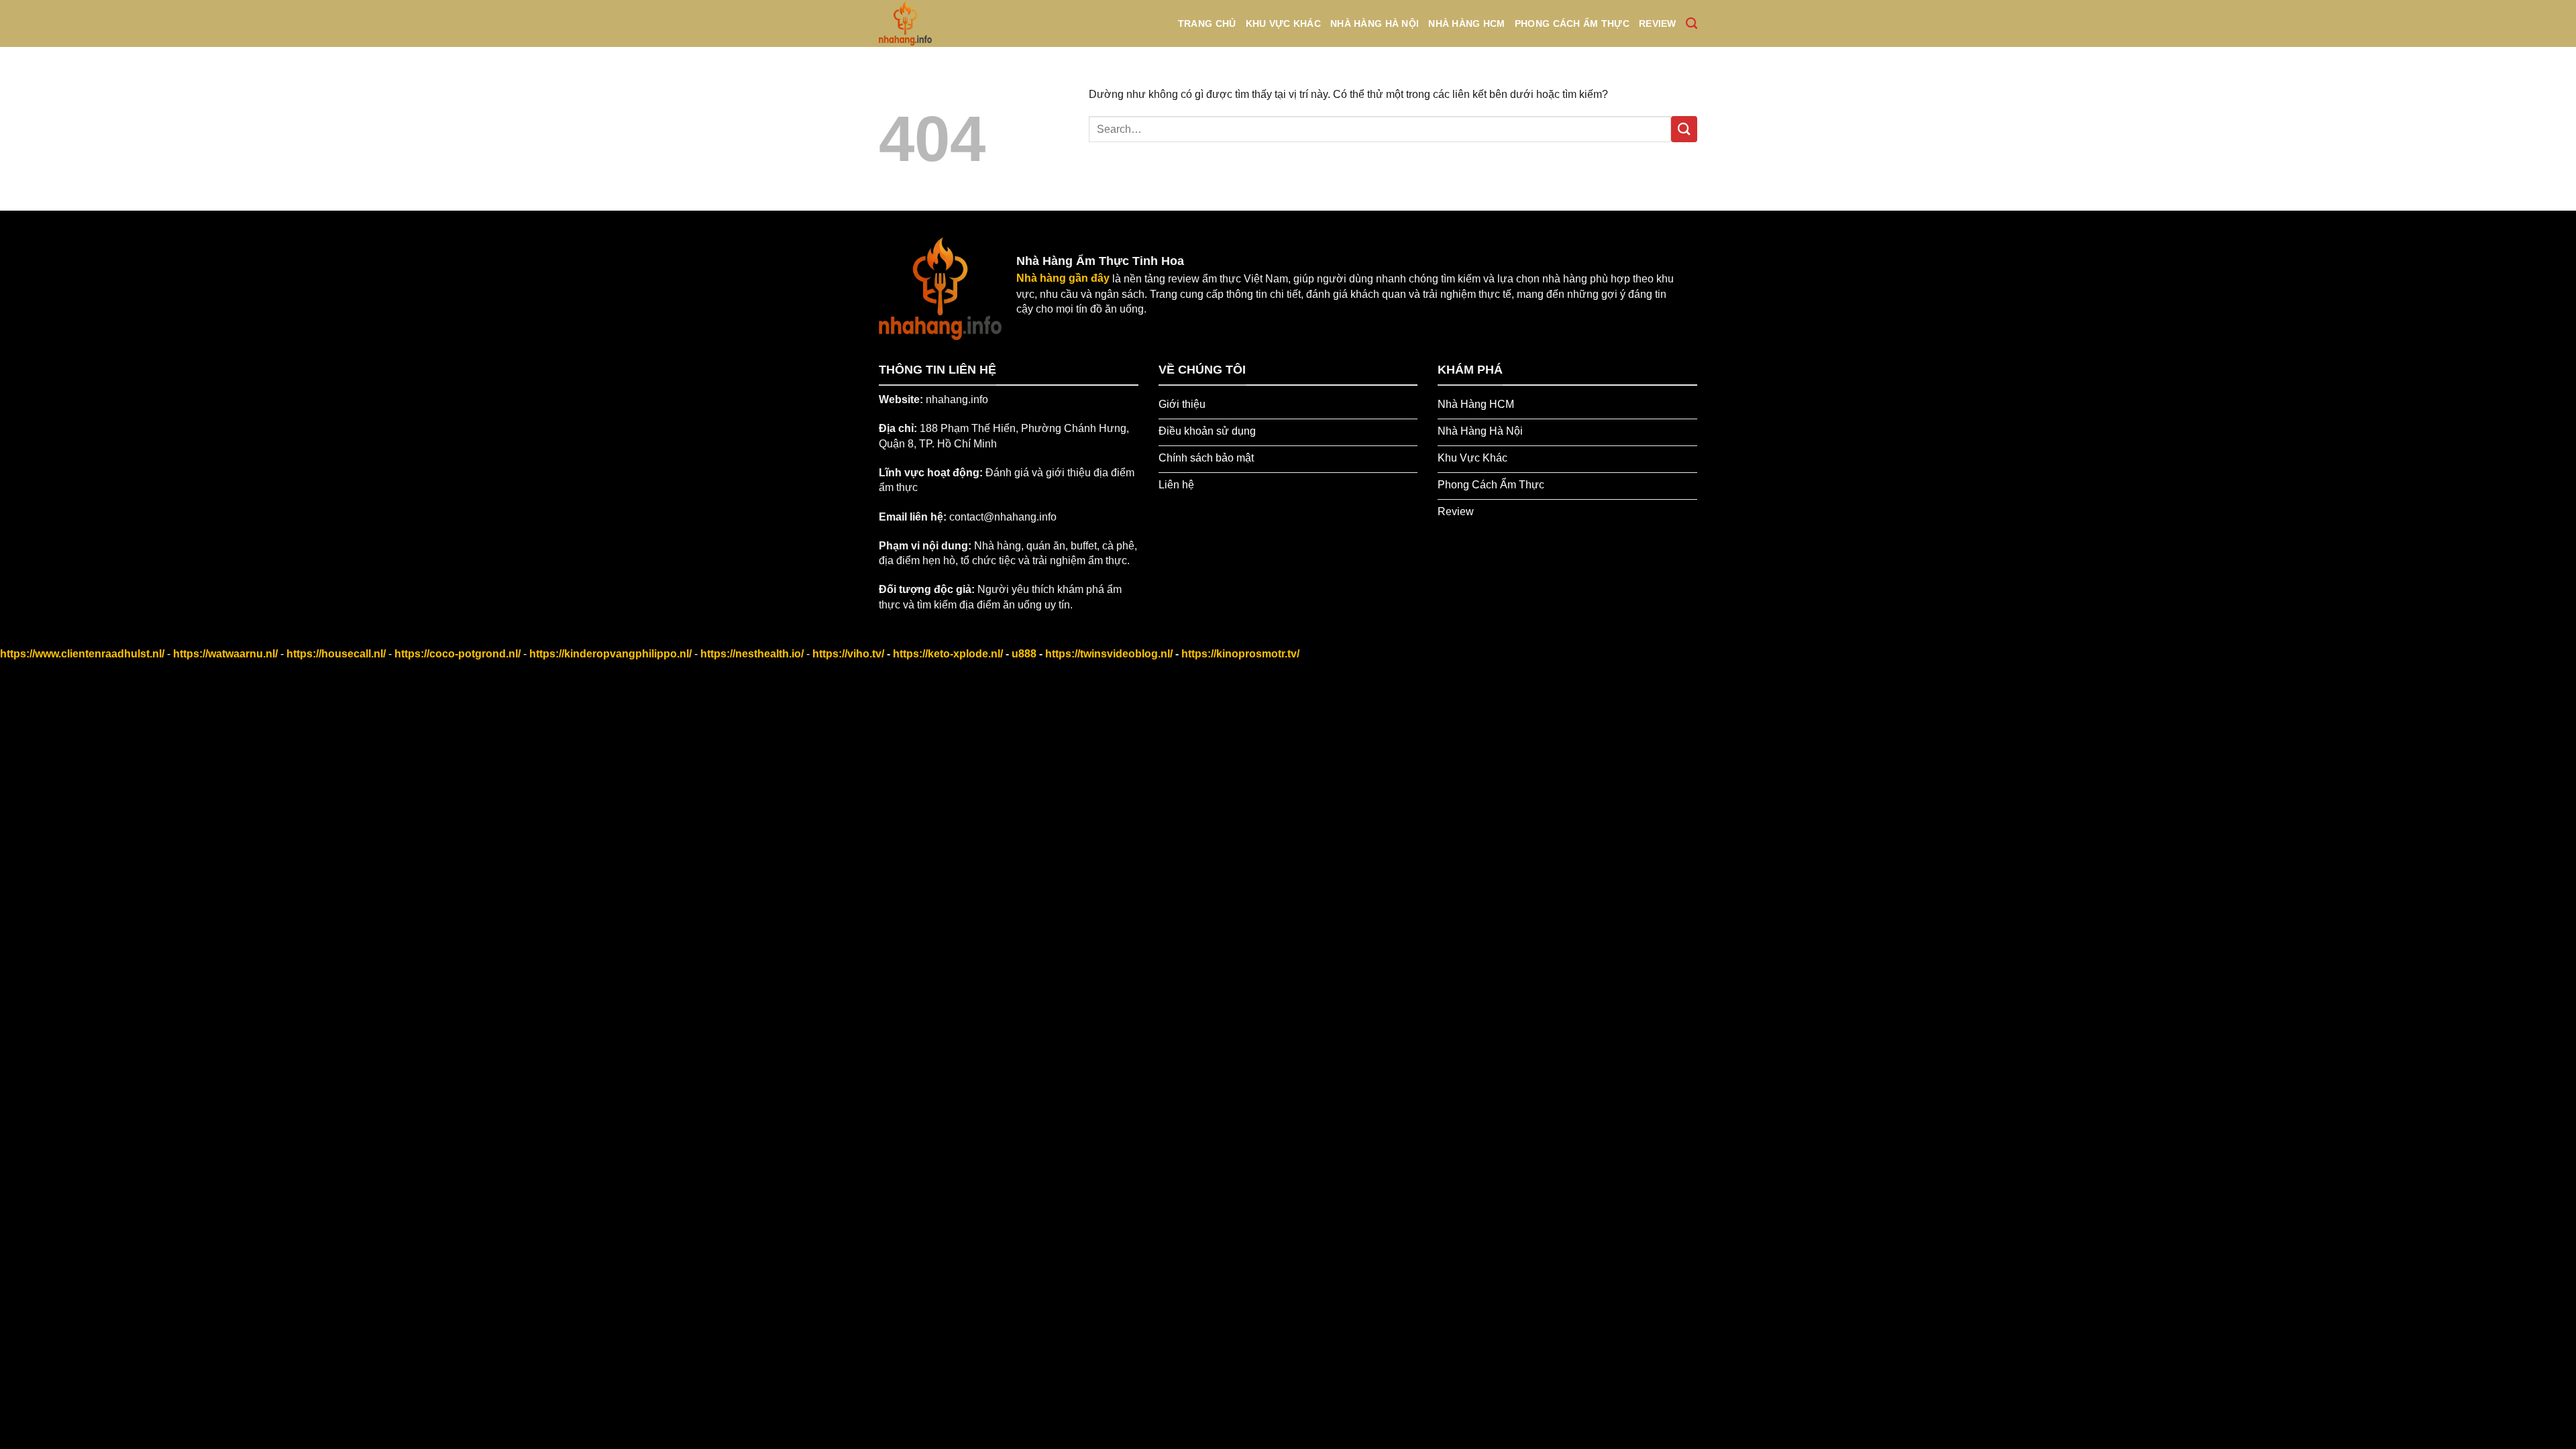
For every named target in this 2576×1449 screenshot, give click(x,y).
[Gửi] (1684, 129)
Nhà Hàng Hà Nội (1375, 23)
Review (1658, 23)
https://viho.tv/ (848, 654)
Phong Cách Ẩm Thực (1572, 23)
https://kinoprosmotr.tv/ (1240, 654)
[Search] (1692, 24)
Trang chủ (1207, 23)
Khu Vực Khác (1283, 23)
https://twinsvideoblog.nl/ (1109, 654)
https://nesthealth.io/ (752, 654)
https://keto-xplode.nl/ (948, 654)
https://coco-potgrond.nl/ (458, 654)
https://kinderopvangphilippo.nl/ (610, 654)
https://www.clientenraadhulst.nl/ (82, 654)
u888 (1024, 654)
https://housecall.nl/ (336, 654)
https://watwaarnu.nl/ (225, 654)
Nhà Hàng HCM (1466, 23)
